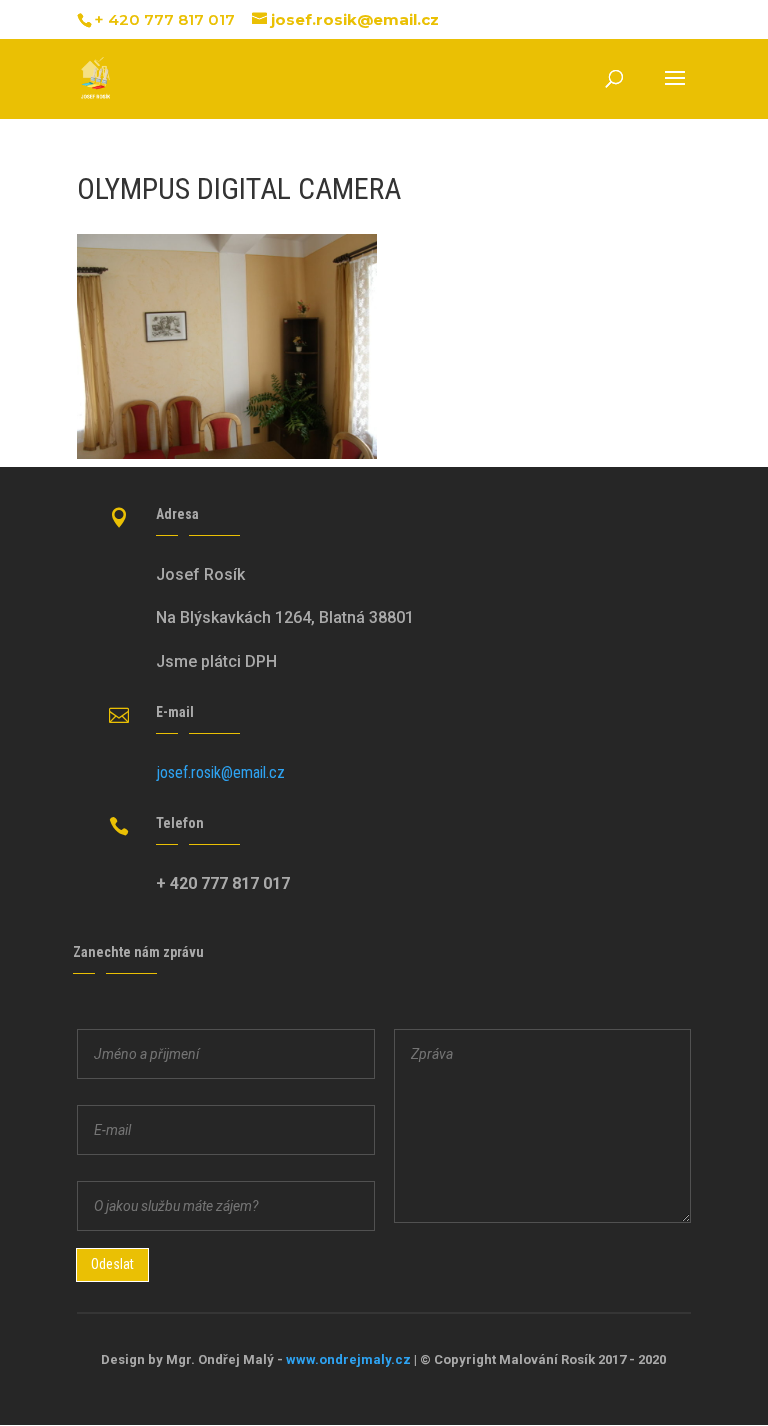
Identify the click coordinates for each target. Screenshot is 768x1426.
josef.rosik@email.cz (220, 772)
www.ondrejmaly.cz (348, 1359)
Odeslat (112, 1264)
